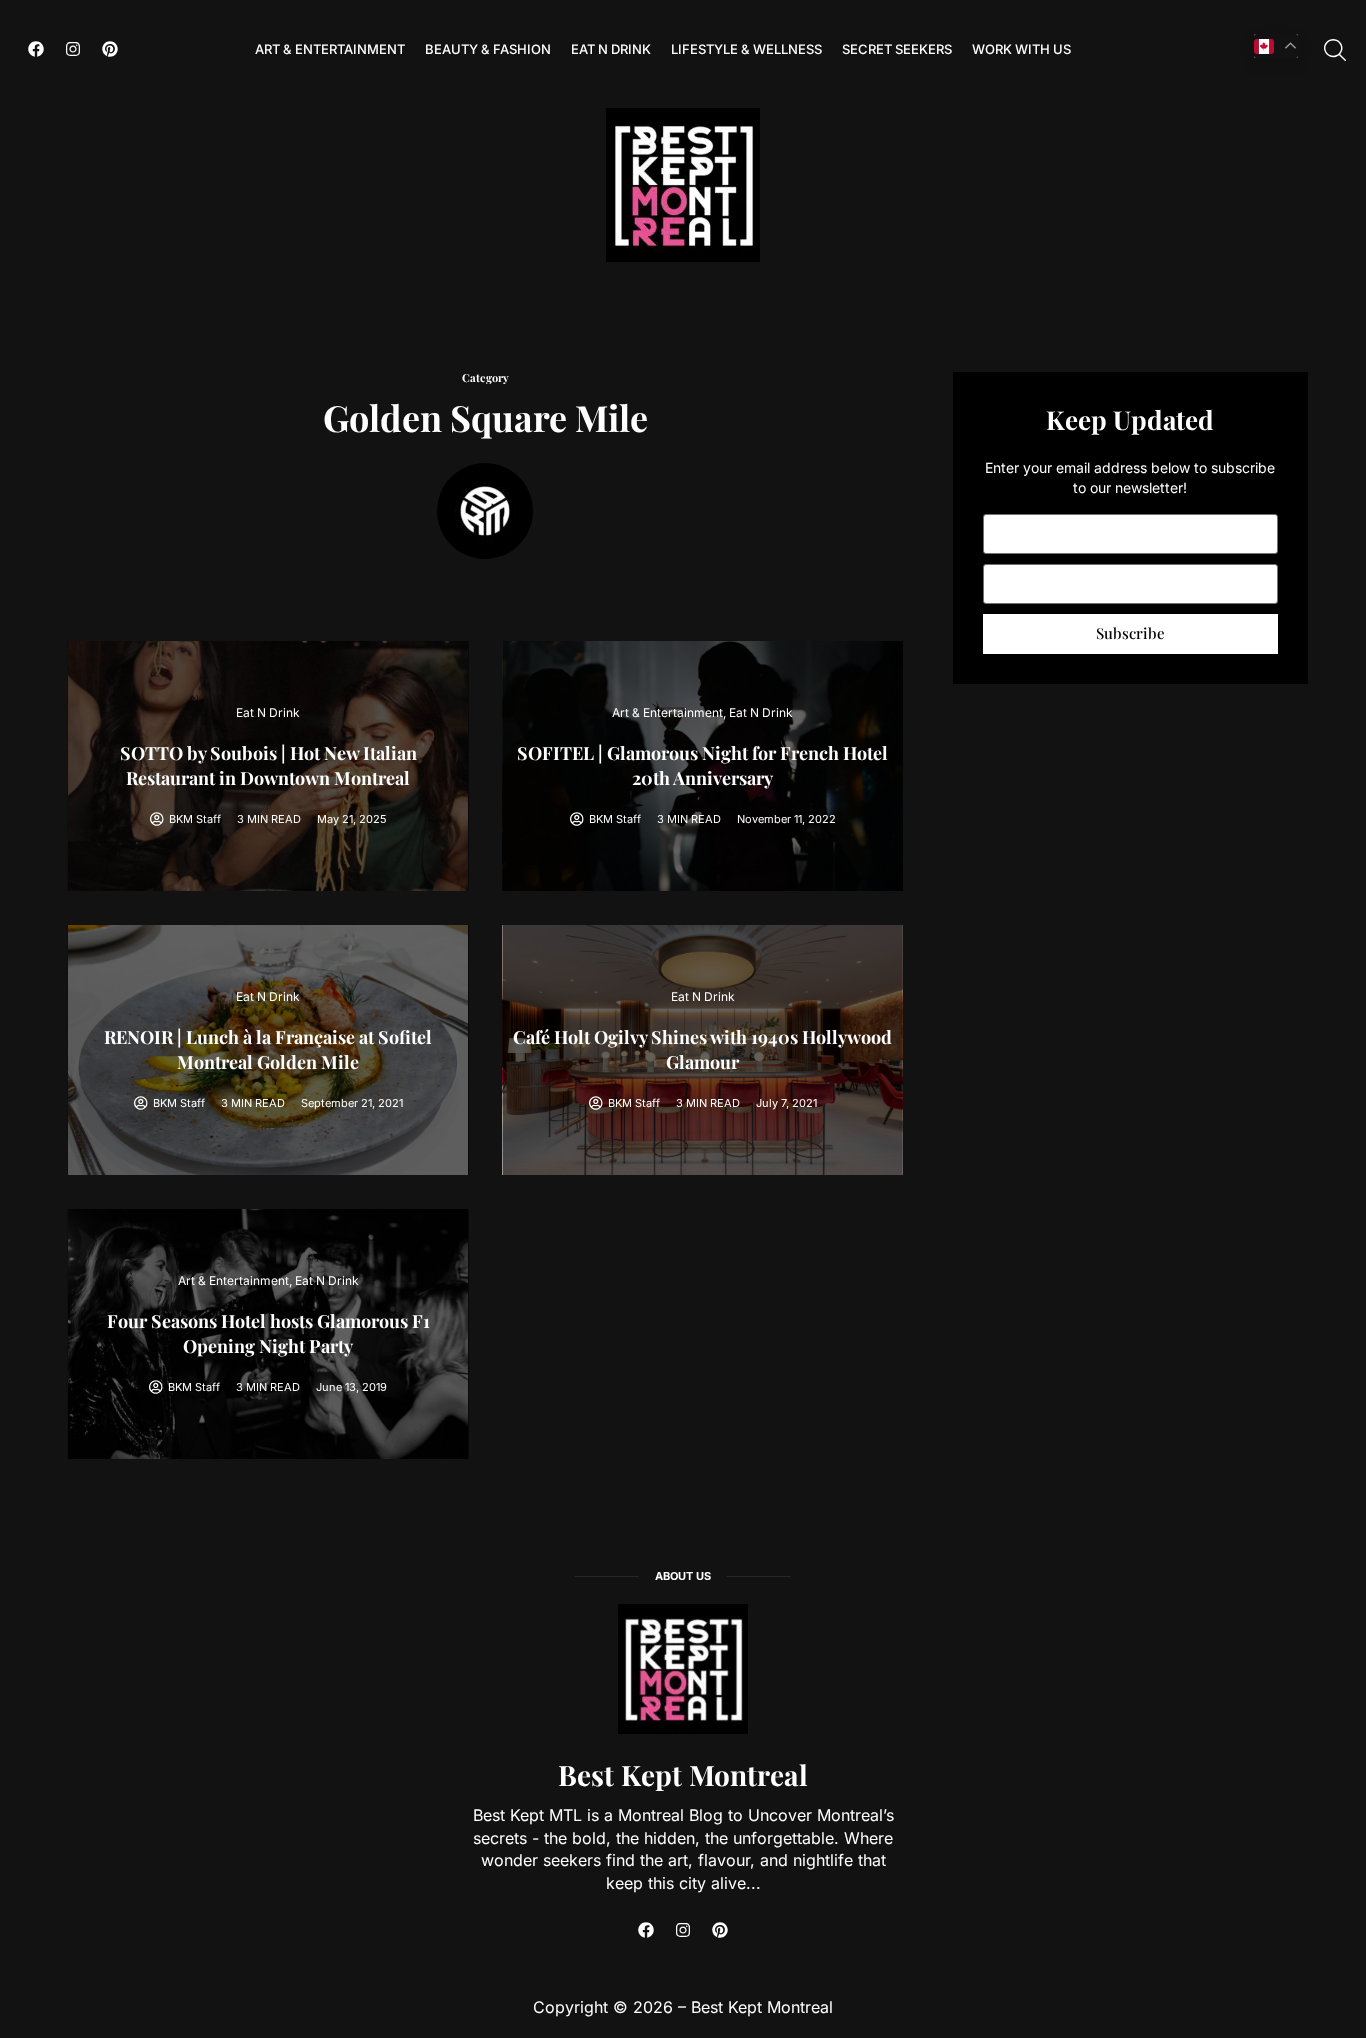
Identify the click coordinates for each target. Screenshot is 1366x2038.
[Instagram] (73, 49)
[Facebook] (36, 49)
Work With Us (1021, 49)
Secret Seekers (897, 49)
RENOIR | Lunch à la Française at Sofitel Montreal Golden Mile (268, 1049)
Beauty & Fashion (488, 49)
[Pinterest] (110, 49)
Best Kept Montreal (683, 1774)
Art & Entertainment (330, 49)
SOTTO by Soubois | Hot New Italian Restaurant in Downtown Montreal (268, 765)
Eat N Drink (611, 49)
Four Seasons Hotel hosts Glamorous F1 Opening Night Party (268, 1333)
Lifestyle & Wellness (746, 49)
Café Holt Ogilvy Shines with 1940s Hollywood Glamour (702, 1049)
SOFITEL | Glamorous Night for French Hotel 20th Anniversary (702, 765)
